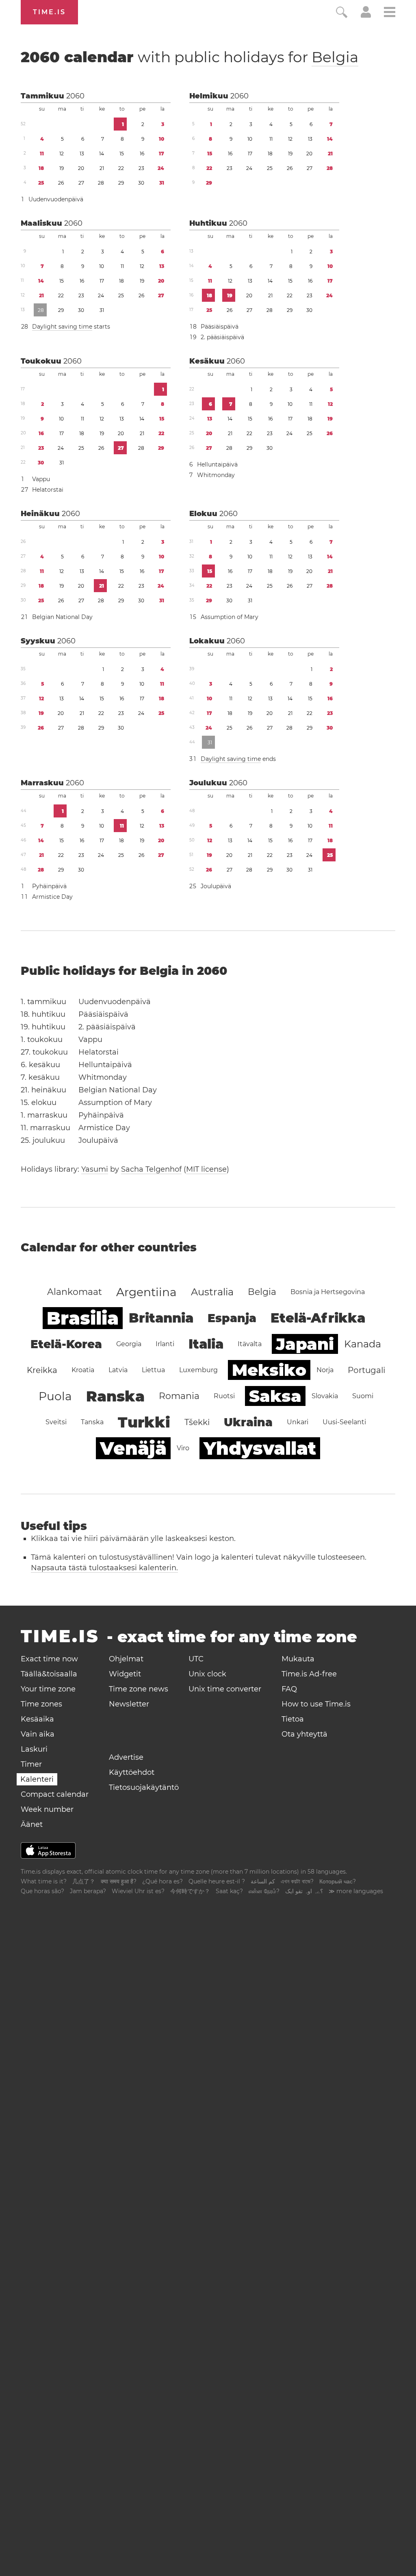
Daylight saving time (62, 327)
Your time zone (48, 1689)
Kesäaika (37, 1719)
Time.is (49, 12)
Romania (179, 1396)
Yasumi (95, 1169)
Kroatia (83, 1370)
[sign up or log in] (366, 15)
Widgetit (125, 1674)
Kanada (363, 1344)
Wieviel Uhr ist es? (138, 1891)
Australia (212, 1292)
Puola (55, 1396)
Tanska (92, 1422)
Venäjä (133, 1448)
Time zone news (139, 1689)
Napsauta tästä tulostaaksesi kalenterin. (104, 1568)
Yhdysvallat (260, 1448)
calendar (190, 57)
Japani (305, 1344)
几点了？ (84, 1881)
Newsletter (129, 1704)
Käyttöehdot (132, 1772)
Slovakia (325, 1396)
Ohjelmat (126, 1659)
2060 (75, 96)
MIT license (206, 1169)
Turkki (144, 1422)
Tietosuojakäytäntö (144, 1787)
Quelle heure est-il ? (217, 1881)
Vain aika (38, 1734)
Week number (47, 1809)
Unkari (298, 1422)
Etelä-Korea (66, 1344)
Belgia (335, 57)
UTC (196, 1659)
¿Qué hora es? (162, 1881)
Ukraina (248, 1422)
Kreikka (42, 1370)
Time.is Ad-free (309, 1674)
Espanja (232, 1318)
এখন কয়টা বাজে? (297, 1881)
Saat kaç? (229, 1891)
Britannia (161, 1318)
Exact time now (49, 1659)
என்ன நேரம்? (264, 1891)
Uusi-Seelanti (344, 1422)
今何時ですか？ (190, 1891)
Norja (325, 1370)
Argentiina (146, 1292)
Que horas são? (42, 1891)
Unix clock (207, 1674)
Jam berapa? (88, 1891)
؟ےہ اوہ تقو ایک (304, 1891)
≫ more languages (356, 1891)
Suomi (363, 1396)
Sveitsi (56, 1422)
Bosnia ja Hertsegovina (328, 1292)
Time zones (41, 1704)
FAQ (289, 1689)
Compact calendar (55, 1794)
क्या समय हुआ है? (119, 1881)
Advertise (126, 1757)
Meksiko (269, 1370)
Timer (31, 1764)
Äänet (32, 1824)
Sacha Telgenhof (151, 1169)
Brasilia (83, 1318)
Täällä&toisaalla (49, 1674)
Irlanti (165, 1344)
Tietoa (293, 1719)
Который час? (338, 1881)
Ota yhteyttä (304, 1734)
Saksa (275, 1396)
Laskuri (34, 1749)
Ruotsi (224, 1396)
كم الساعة (263, 1881)
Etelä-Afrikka (318, 1318)
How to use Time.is (316, 1704)
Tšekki (197, 1422)
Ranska (115, 1396)
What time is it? (44, 1881)
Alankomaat (75, 1292)
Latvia (118, 1370)
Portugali (366, 1370)
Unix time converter (225, 1689)
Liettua (153, 1370)
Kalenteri (37, 1779)
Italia (206, 1344)
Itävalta (250, 1344)
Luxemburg (198, 1370)
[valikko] (390, 13)
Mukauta (298, 1659)
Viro (183, 1448)
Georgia (129, 1344)
